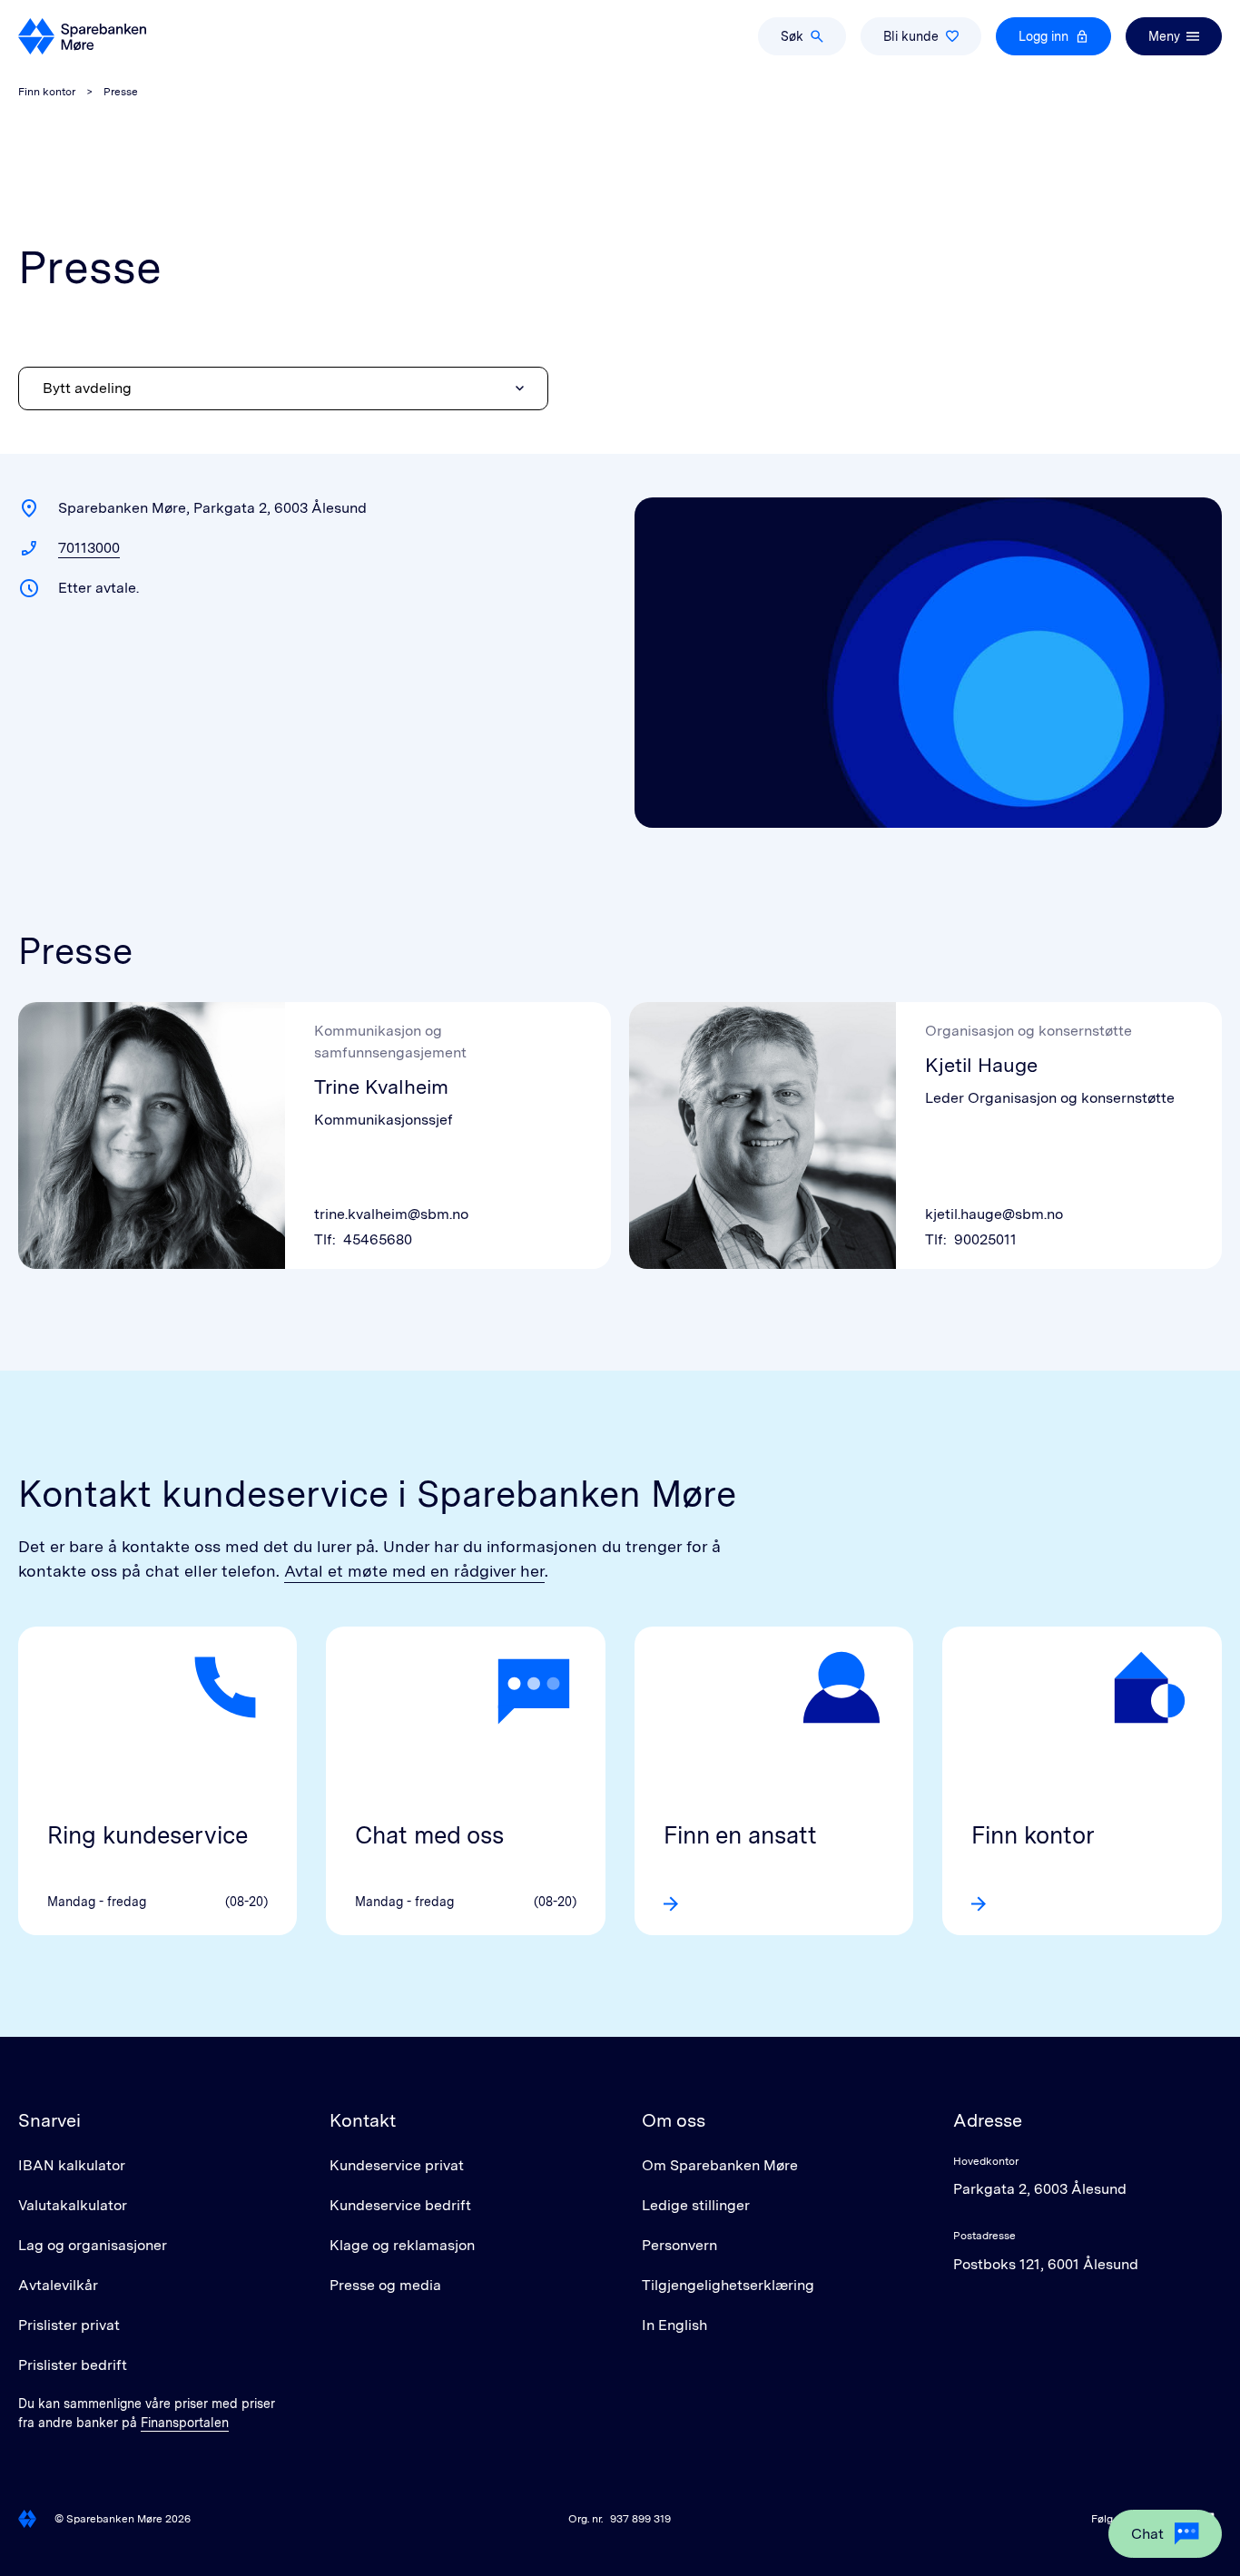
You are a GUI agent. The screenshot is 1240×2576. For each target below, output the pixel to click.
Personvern (679, 2245)
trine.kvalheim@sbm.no (391, 1214)
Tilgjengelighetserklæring (728, 2285)
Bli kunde (911, 36)
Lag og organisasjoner (93, 2245)
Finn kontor (47, 92)
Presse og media (385, 2285)
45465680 (378, 1239)
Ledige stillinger (696, 2205)
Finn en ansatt (740, 1835)
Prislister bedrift (73, 2365)
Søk (792, 36)
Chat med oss (429, 1835)
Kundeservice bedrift (400, 2205)
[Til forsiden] (82, 36)
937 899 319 (640, 2519)
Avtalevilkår (58, 2285)
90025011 (985, 1239)
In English (674, 2325)
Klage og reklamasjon (402, 2245)
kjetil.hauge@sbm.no (994, 1214)
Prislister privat (69, 2325)
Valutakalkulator (73, 2205)
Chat (1147, 2534)
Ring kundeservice (148, 1835)
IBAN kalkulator (72, 2165)
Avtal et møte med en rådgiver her (414, 1571)
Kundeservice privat (397, 2165)
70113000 (89, 548)
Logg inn (1043, 36)
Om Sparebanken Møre (720, 2165)
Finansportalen (185, 2423)
